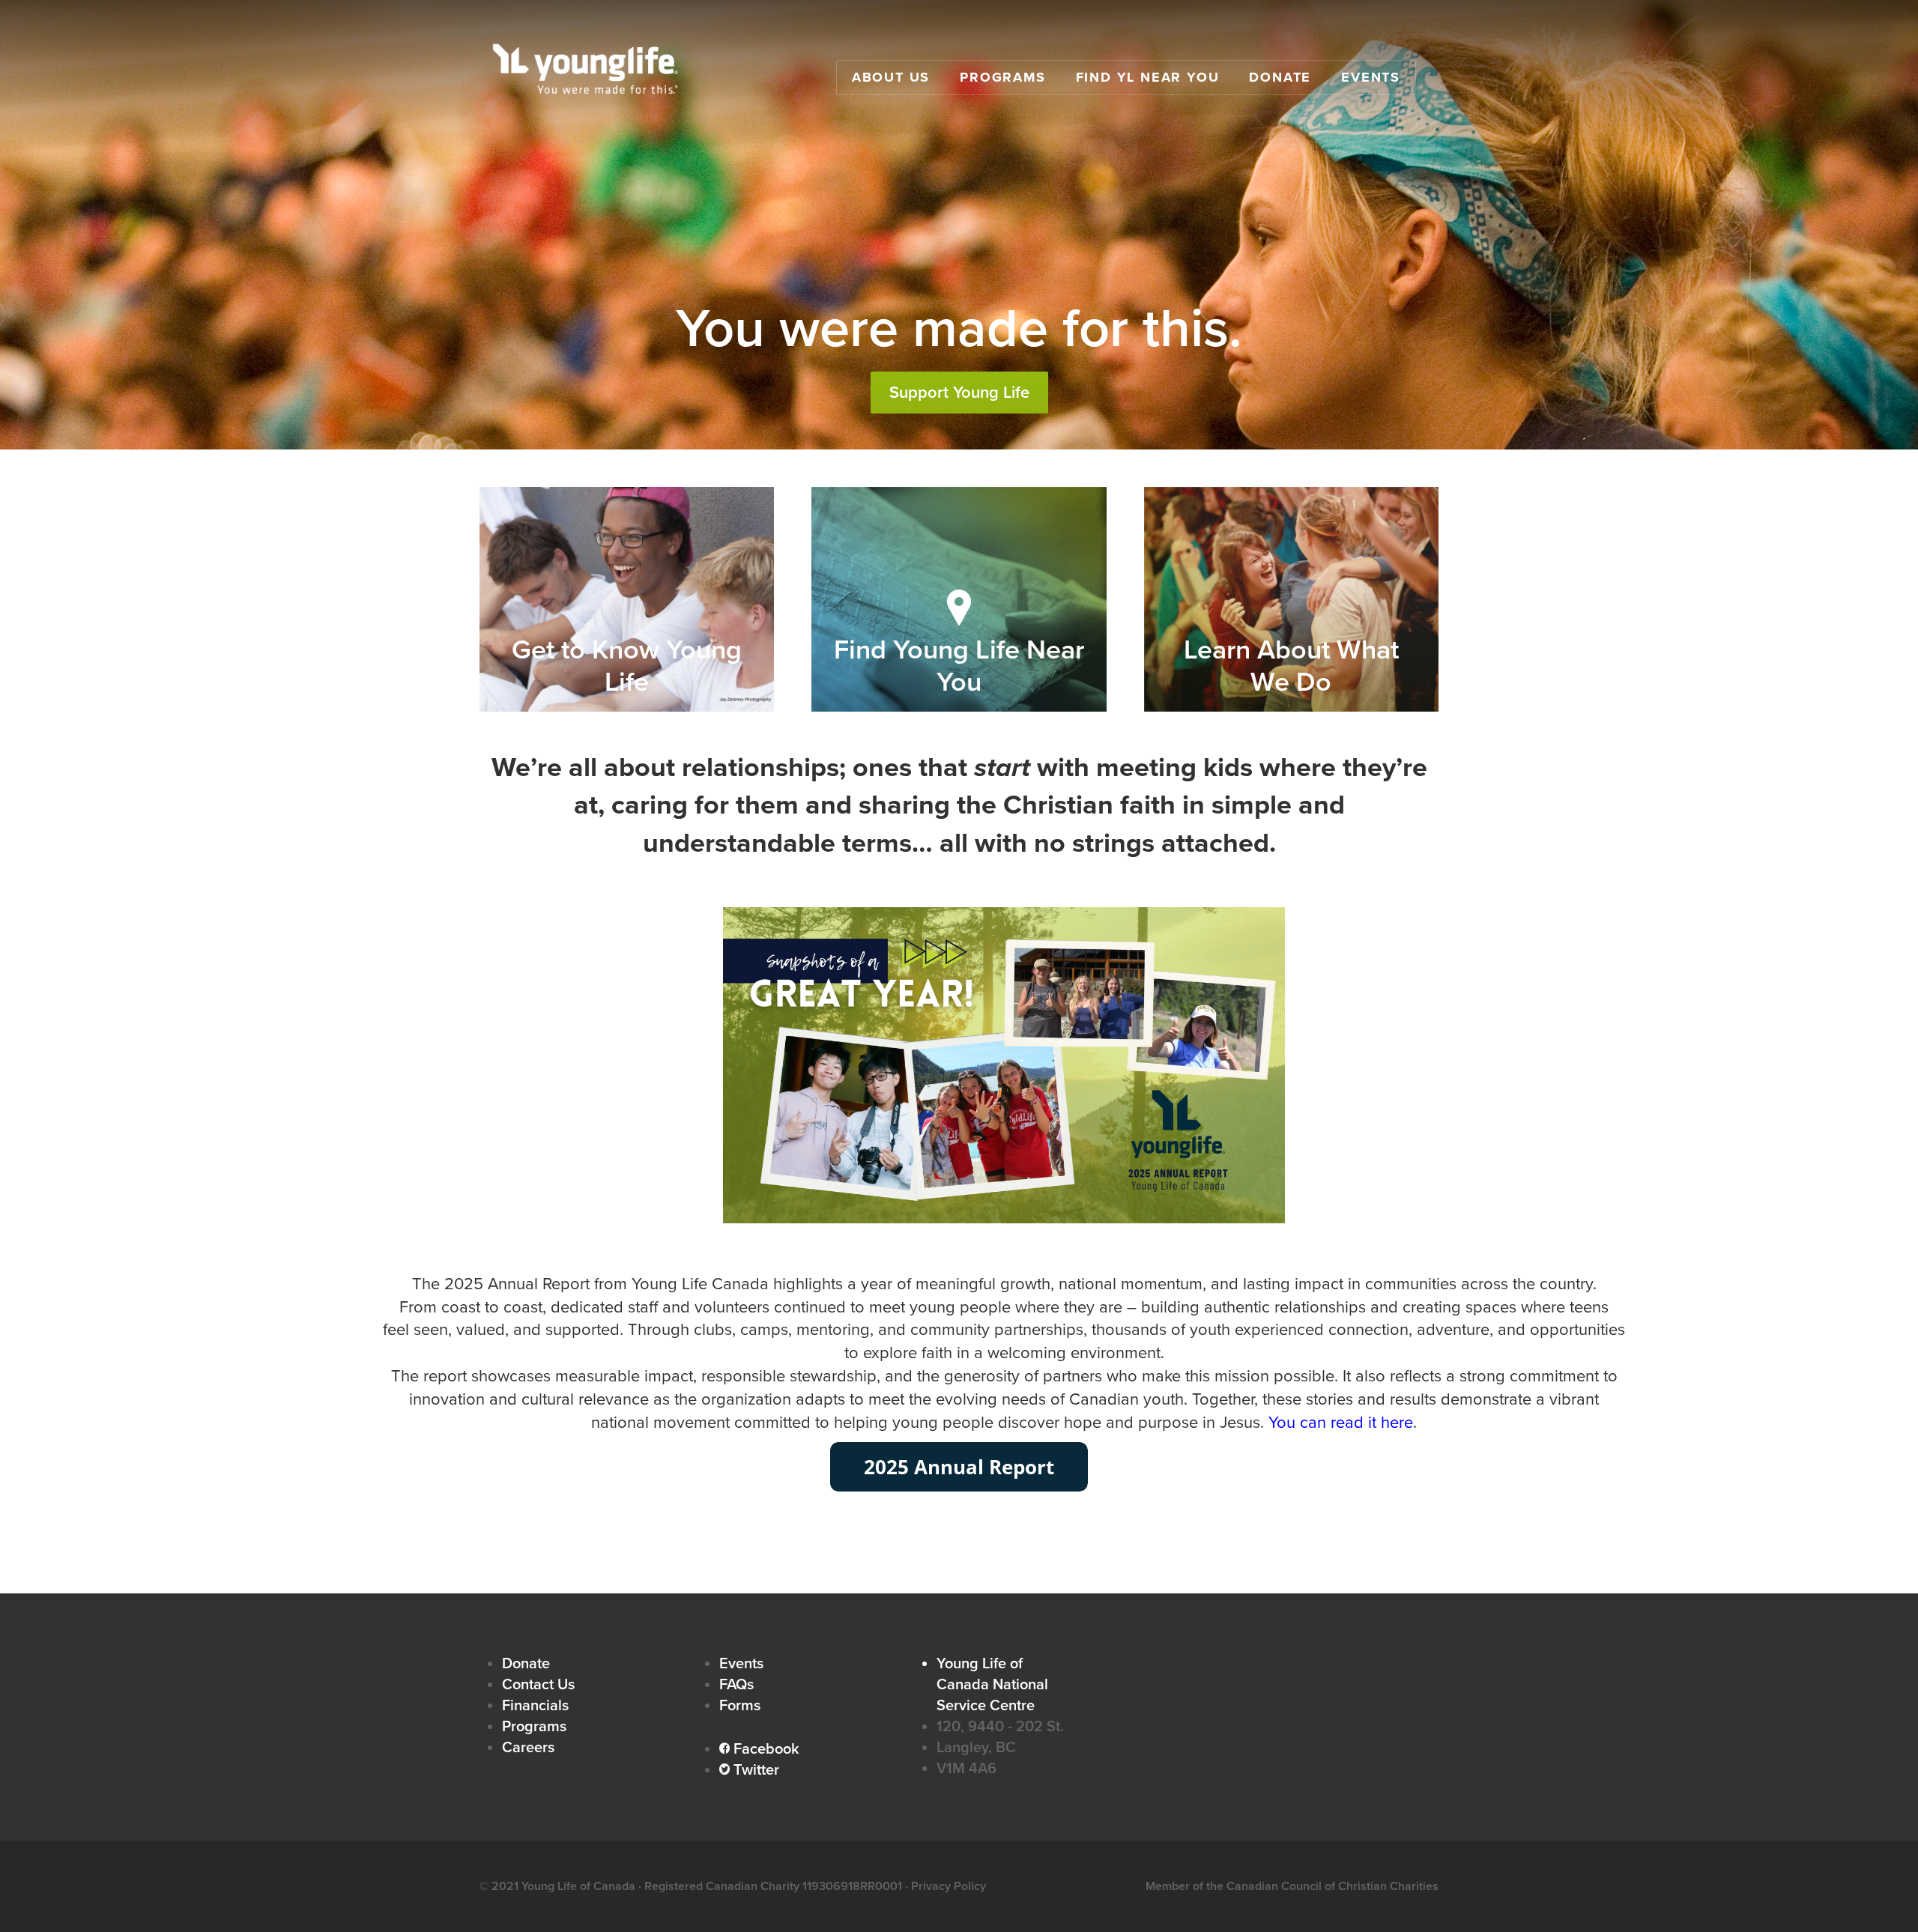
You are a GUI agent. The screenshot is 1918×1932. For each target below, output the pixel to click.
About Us (891, 77)
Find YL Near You (1148, 77)
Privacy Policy (949, 1886)
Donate (1280, 77)
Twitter (749, 1770)
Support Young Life (959, 393)
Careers (528, 1748)
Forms (740, 1706)
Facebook (759, 1749)
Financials (535, 1706)
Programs (1002, 77)
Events (1371, 77)
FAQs (736, 1685)
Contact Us (538, 1685)
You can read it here (1341, 1423)
